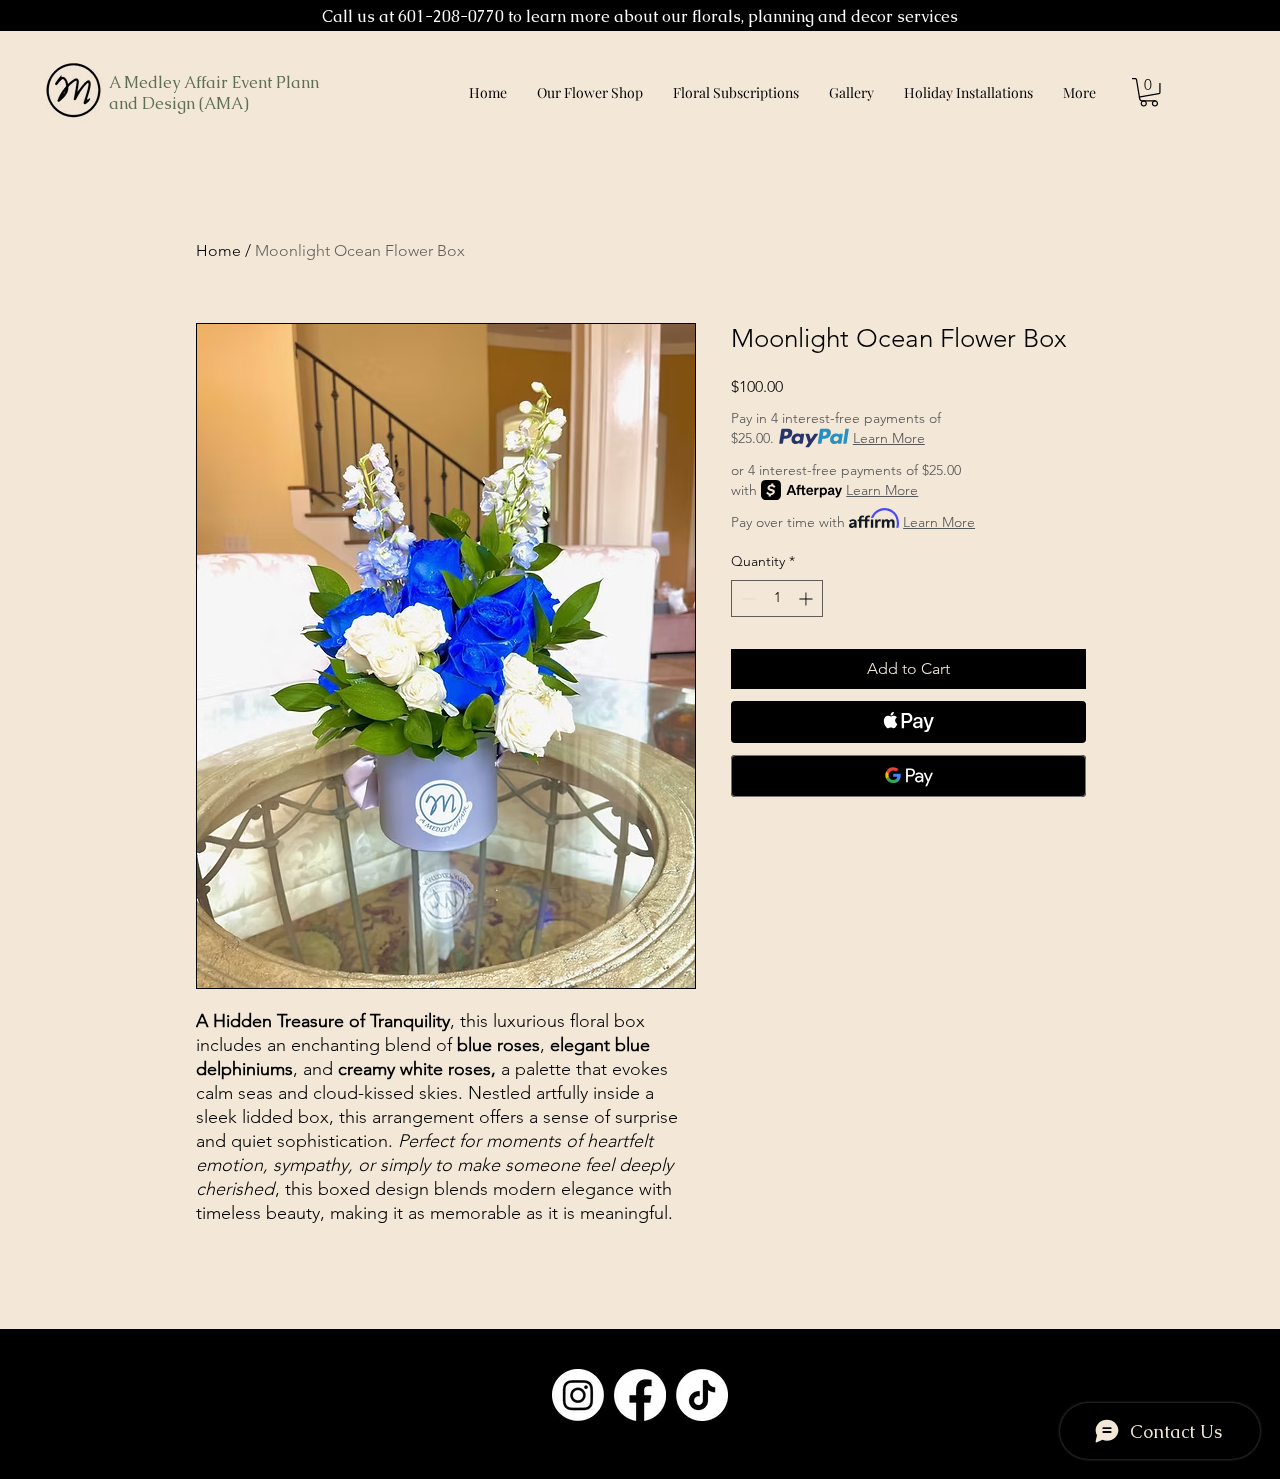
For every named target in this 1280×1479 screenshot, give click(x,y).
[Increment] (807, 598)
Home (218, 250)
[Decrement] (746, 598)
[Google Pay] (908, 776)
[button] (1149, 92)
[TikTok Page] (702, 1395)
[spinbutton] (777, 598)
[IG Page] (578, 1395)
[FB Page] (640, 1395)
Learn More (889, 438)
